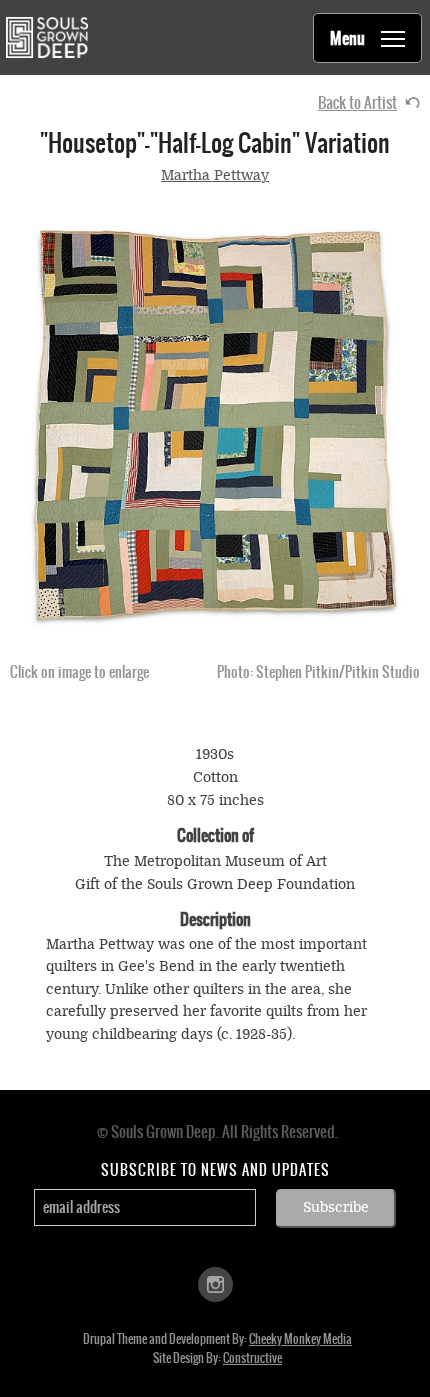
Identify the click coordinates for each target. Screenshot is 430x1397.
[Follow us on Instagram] (215, 1282)
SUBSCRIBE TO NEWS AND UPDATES (215, 1170)
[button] (215, 423)
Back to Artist (357, 102)
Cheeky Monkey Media (300, 1339)
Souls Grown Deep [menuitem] (46, 37)
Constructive (252, 1358)
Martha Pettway (215, 175)
